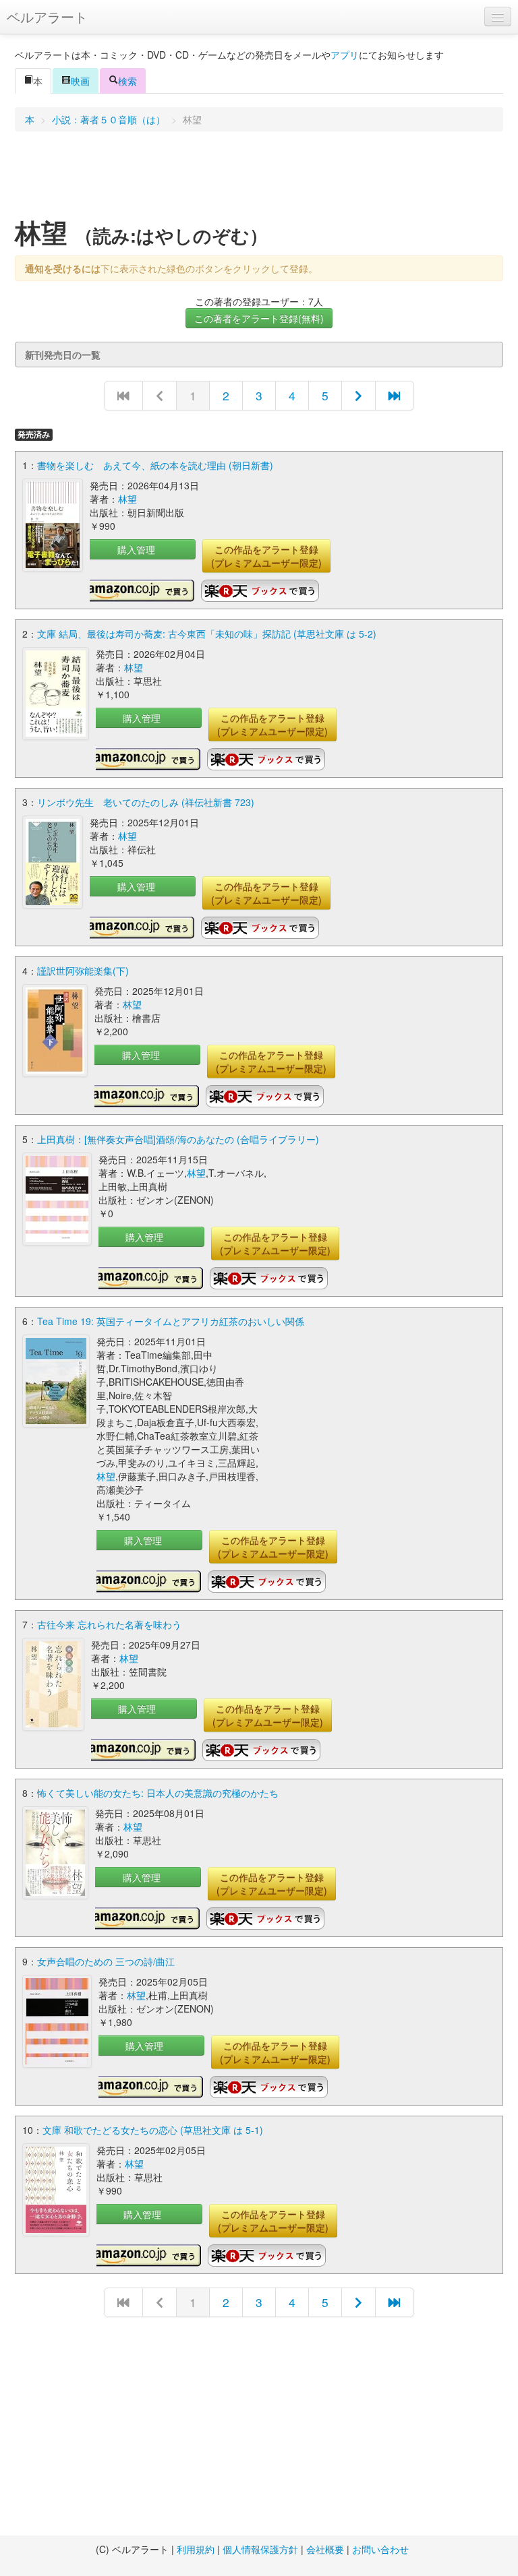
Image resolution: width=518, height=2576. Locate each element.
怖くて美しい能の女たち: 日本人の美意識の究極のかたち (158, 1793)
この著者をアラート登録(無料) (259, 318)
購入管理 (136, 549)
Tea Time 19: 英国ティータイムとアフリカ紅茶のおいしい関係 (171, 1321)
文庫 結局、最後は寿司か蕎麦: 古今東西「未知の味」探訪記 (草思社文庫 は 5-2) (207, 634)
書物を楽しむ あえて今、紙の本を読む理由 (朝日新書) (155, 465)
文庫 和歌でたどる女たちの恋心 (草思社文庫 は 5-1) (153, 2130)
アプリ (345, 55)
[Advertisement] (259, 179)
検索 (127, 81)
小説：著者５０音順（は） (109, 119)
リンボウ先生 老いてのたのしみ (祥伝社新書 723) (146, 802)
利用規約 (196, 2549)
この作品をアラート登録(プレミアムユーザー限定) (266, 556)
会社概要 (325, 2549)
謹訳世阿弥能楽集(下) (83, 971)
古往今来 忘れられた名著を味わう (109, 1624)
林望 (127, 499)
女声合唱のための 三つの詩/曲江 (106, 1961)
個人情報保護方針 (260, 2549)
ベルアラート (47, 17)
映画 (80, 81)
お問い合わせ (380, 2549)
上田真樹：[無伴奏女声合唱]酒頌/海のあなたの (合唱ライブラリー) (178, 1139)
